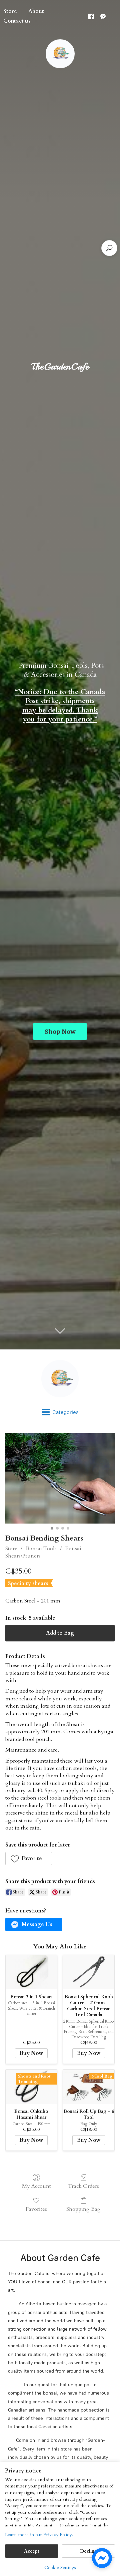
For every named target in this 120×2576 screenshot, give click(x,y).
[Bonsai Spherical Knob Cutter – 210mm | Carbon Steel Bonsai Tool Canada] (89, 1972)
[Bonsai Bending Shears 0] (60, 1478)
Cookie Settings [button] (60, 2568)
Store (11, 1549)
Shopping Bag (83, 2209)
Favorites (36, 2209)
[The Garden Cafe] (60, 1379)
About (36, 11)
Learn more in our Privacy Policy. (39, 2535)
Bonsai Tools (41, 1549)
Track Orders (83, 2186)
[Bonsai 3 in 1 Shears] (31, 1972)
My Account (36, 2186)
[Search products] (109, 248)
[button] (29, 1859)
